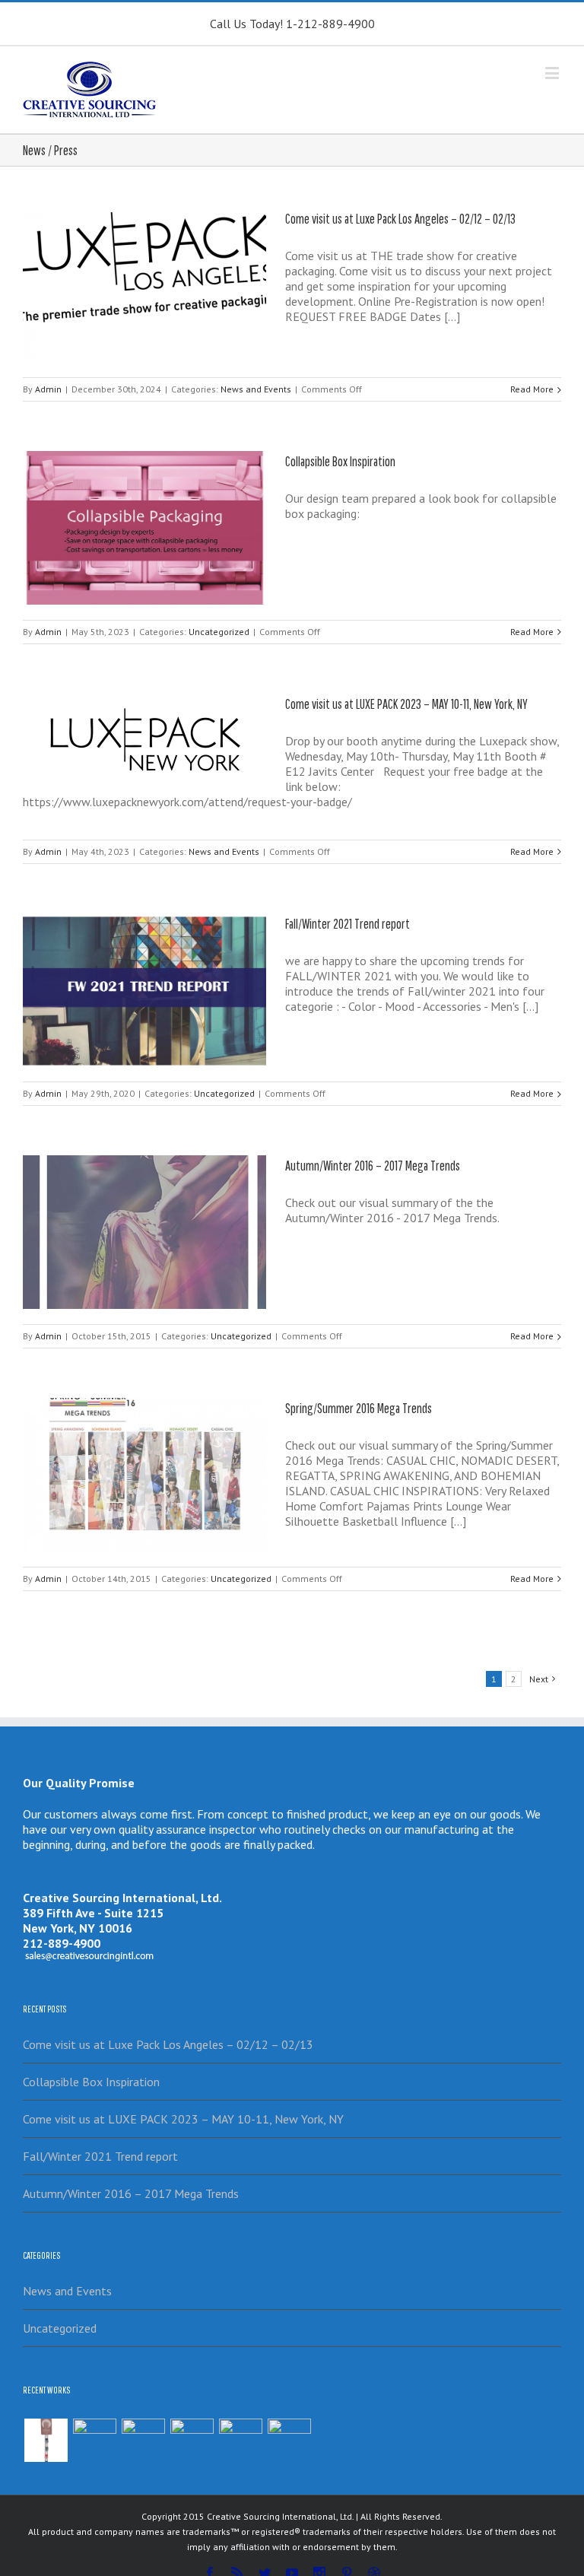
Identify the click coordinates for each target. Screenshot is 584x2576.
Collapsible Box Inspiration (340, 461)
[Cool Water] (240, 2440)
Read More (532, 389)
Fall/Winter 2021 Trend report (348, 924)
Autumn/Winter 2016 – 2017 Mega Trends (373, 1166)
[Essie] (46, 2440)
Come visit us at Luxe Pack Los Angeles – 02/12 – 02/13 (400, 219)
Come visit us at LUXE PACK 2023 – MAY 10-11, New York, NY (406, 704)
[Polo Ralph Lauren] (192, 2440)
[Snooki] (94, 2440)
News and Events (256, 389)
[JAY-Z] (289, 2440)
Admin (48, 389)
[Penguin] (143, 2440)
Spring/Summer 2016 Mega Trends (359, 1408)
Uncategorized (219, 632)
